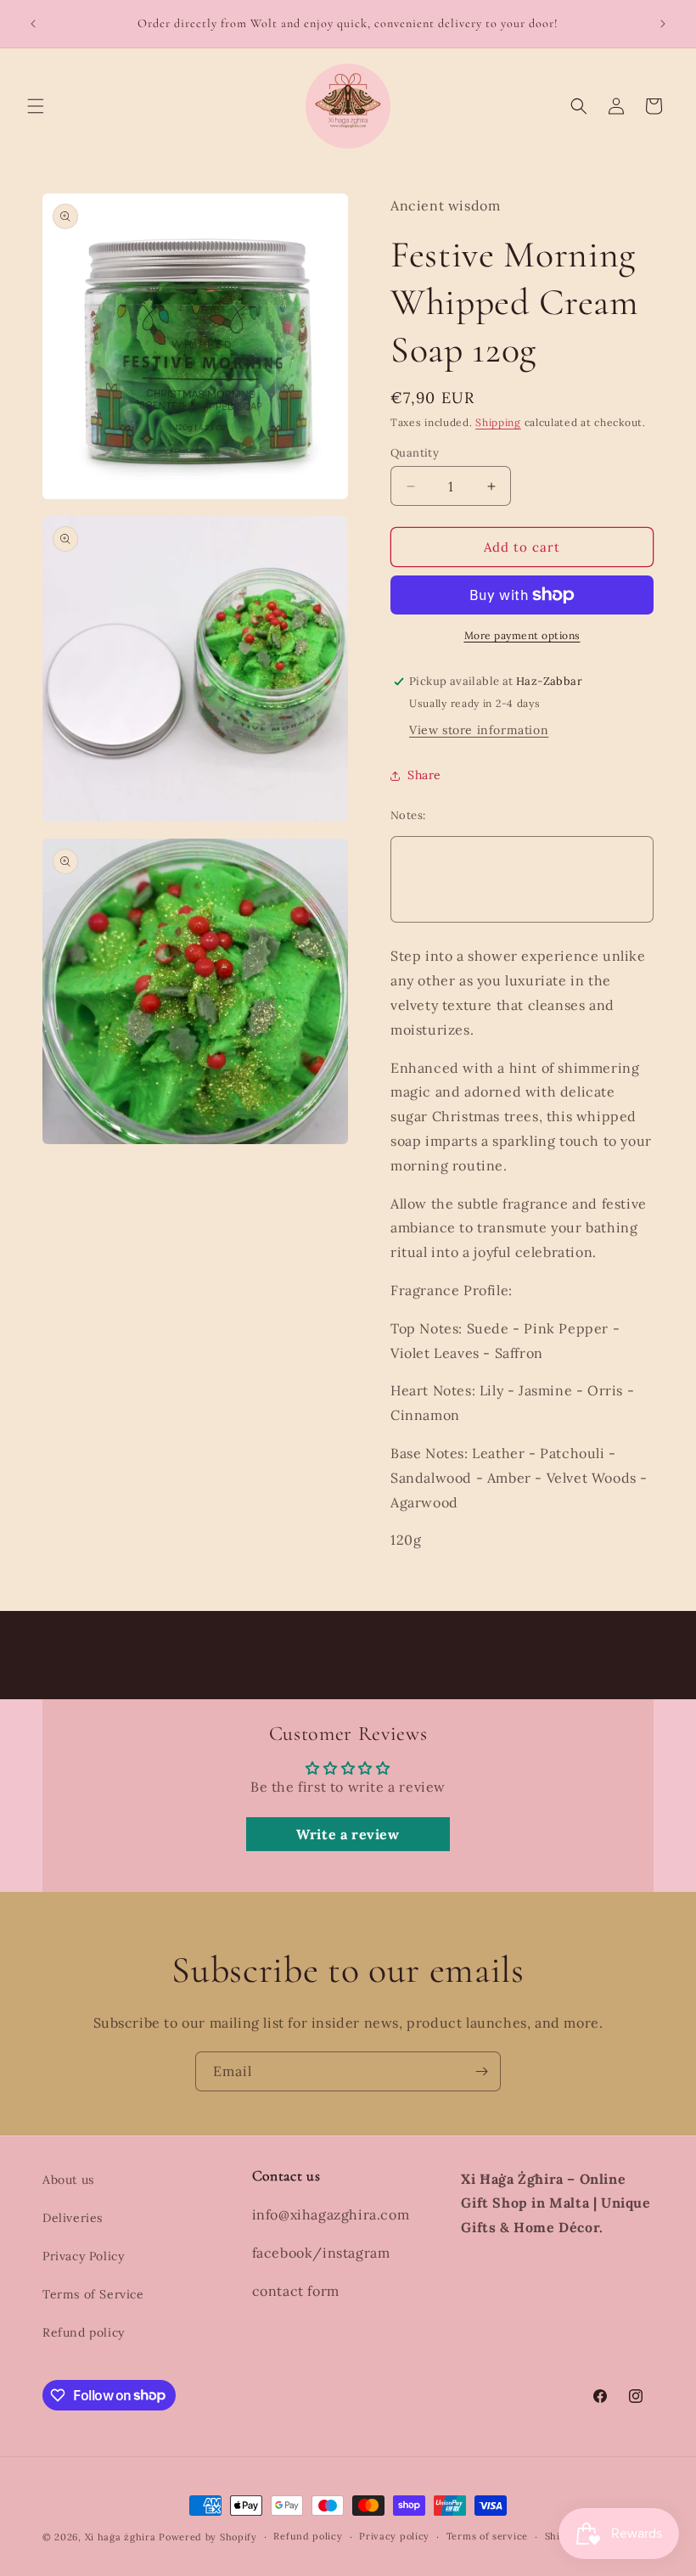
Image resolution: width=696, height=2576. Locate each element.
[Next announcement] (663, 24)
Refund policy (84, 2332)
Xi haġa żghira (121, 2537)
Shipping (498, 422)
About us (68, 2180)
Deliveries (73, 2218)
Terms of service (487, 2536)
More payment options (522, 635)
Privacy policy (394, 2536)
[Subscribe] (481, 2071)
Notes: (408, 815)
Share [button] (424, 775)
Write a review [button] (348, 1834)
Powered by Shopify (208, 2537)
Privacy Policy (83, 2256)
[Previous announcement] (33, 24)
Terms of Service (93, 2294)
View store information (479, 730)
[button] (36, 106)
